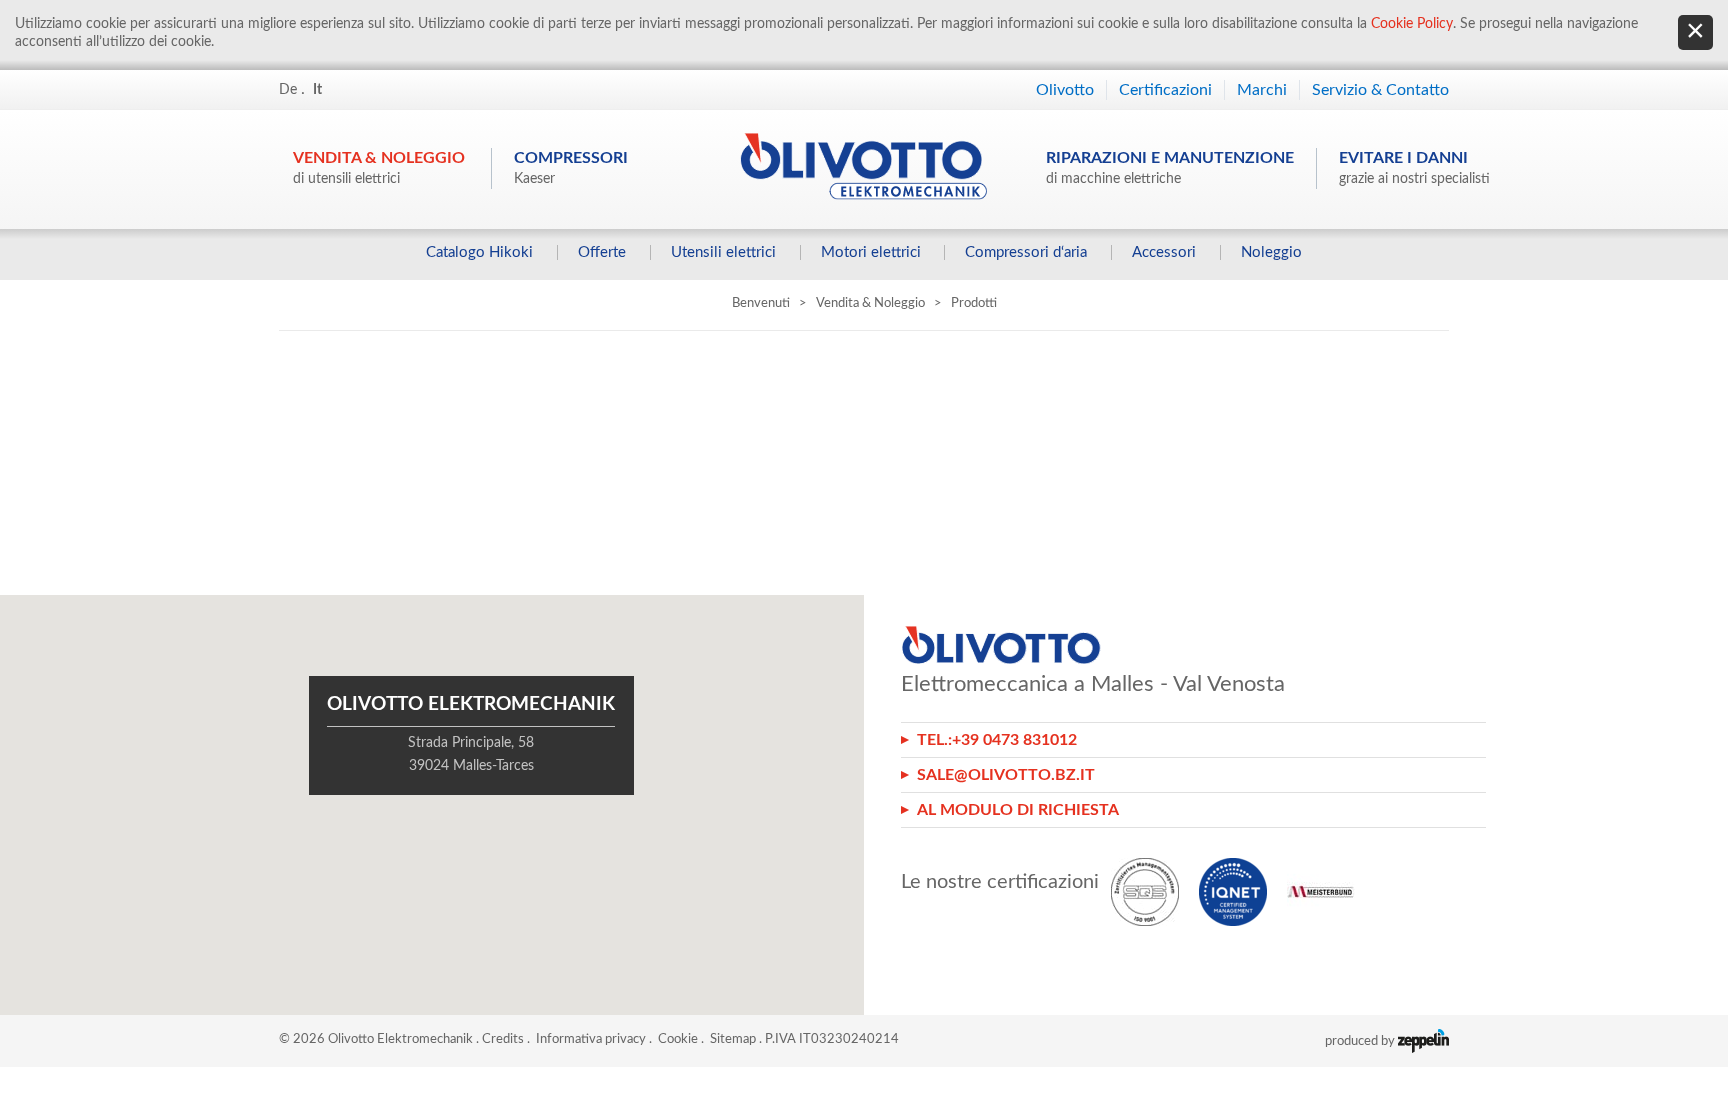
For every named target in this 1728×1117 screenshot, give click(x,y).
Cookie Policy (1412, 24)
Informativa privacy (591, 1039)
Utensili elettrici (723, 252)
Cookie (678, 1039)
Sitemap (733, 1039)
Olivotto (1065, 90)
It (317, 90)
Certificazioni (1165, 90)
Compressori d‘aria (1026, 252)
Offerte (602, 252)
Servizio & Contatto (1380, 90)
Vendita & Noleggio (379, 168)
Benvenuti (761, 303)
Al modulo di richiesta (1018, 810)
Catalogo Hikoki (479, 252)
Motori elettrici (871, 252)
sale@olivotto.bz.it (1006, 775)
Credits (503, 1039)
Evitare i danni (1414, 168)
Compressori (571, 168)
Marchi (1262, 90)
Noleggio (1271, 252)
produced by (1361, 1041)
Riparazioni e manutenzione (1170, 168)
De (288, 90)
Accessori (1164, 252)
